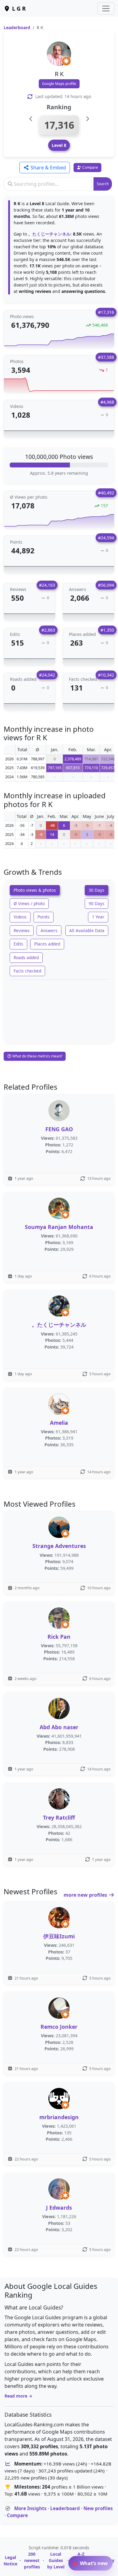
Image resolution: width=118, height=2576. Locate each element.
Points (44, 917)
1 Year (98, 917)
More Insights (30, 2508)
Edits (18, 944)
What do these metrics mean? (37, 1056)
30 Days (97, 890)
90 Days (97, 903)
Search (103, 184)
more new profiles (86, 1895)
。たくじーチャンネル (49, 234)
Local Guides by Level (56, 2560)
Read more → (18, 2396)
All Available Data (87, 930)
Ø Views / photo (29, 903)
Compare (17, 2515)
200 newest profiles (32, 2560)
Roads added (26, 957)
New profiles (98, 2508)
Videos (20, 917)
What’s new (93, 2563)
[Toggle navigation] (106, 8)
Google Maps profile (59, 84)
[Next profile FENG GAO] (87, 119)
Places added (47, 944)
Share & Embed (48, 168)
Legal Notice (10, 2561)
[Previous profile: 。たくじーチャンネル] (31, 119)
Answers (49, 930)
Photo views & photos (35, 890)
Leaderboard (17, 27)
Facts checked (27, 971)
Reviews (22, 930)
